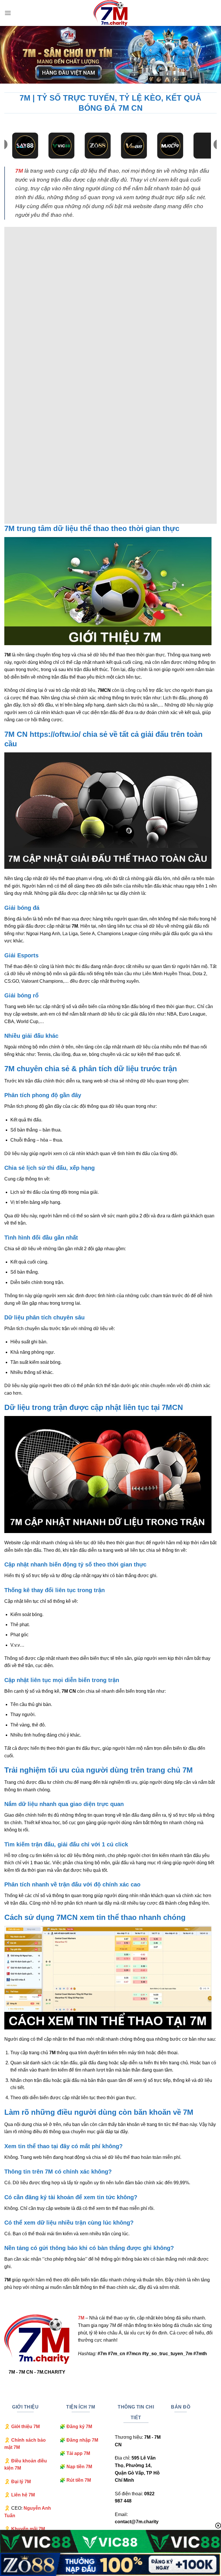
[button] (8, 13)
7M (19, 171)
